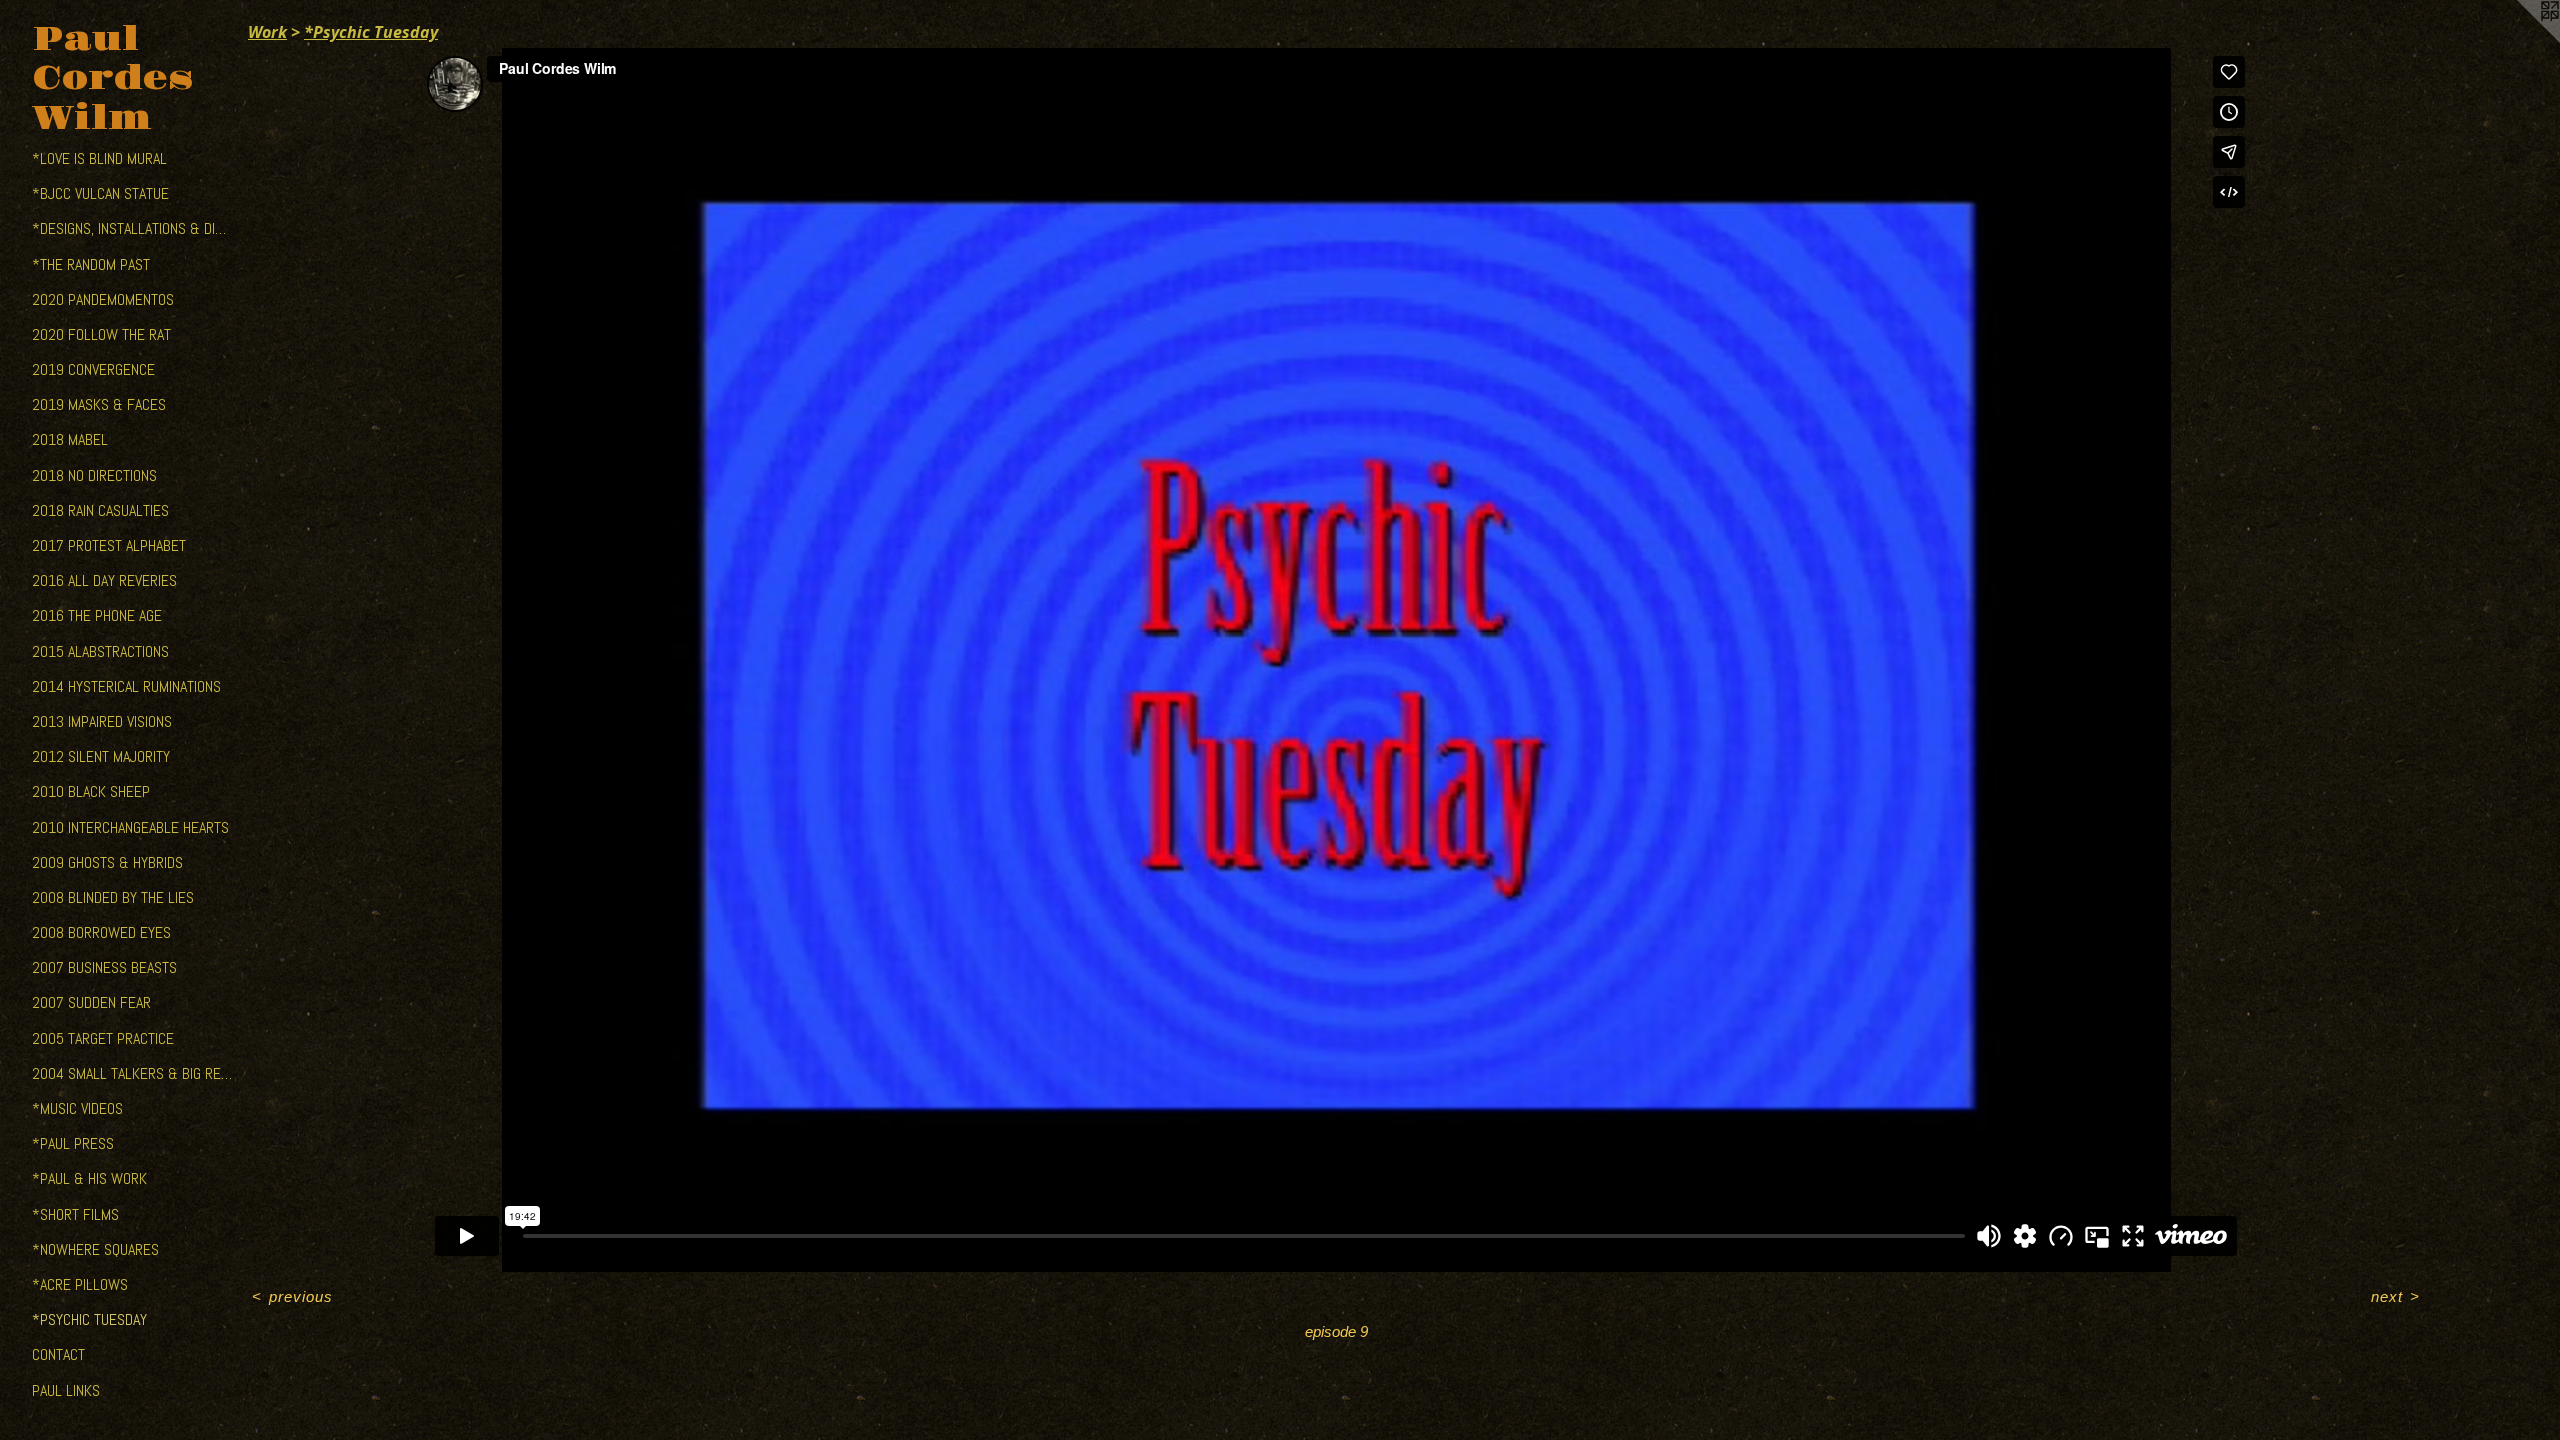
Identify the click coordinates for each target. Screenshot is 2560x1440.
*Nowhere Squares (95, 1249)
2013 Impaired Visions (102, 721)
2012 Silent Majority (101, 756)
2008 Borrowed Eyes (101, 932)
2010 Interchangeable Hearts (130, 827)
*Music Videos (77, 1108)
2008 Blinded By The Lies (113, 897)
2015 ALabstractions (100, 651)
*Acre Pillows (80, 1284)
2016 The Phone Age (97, 615)
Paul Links (66, 1390)
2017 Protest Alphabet (109, 545)
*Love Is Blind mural (99, 158)
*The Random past (91, 264)
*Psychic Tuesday (89, 1319)
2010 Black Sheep (91, 791)
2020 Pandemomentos (103, 299)
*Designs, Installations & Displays (132, 228)
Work (267, 32)
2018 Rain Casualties (100, 510)
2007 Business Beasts (104, 967)
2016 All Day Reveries (104, 580)
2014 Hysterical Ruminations (126, 686)
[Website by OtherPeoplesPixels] (2520, 40)
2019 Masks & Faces (99, 404)
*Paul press (73, 1143)
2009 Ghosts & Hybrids (107, 862)
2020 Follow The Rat (101, 334)
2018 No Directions (94, 475)
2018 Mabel (70, 439)
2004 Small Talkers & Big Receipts (132, 1073)
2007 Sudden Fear (91, 1002)
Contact (58, 1354)
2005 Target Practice (103, 1038)
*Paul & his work (89, 1178)
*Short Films (75, 1214)
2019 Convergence (93, 369)
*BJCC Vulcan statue (100, 193)
